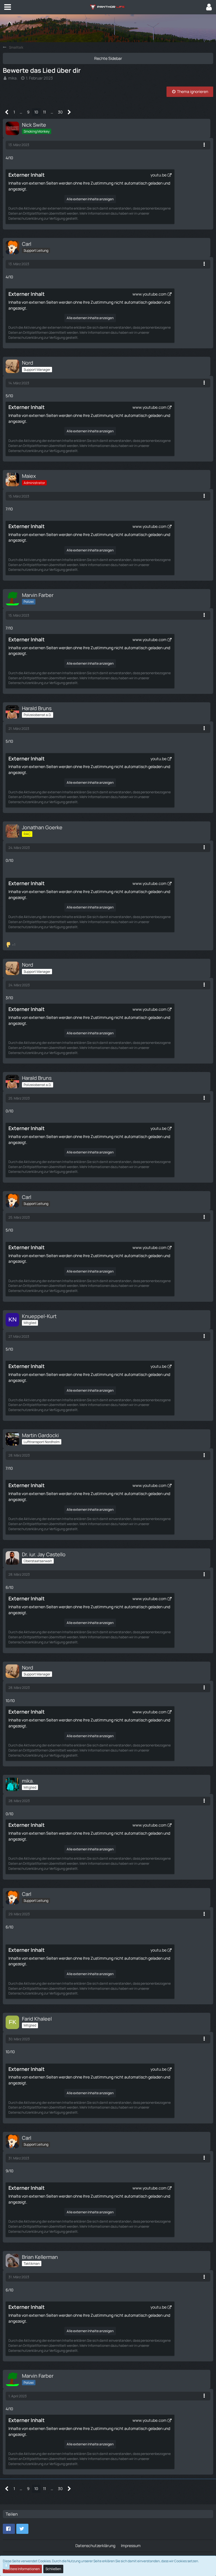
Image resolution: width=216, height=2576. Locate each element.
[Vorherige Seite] (7, 112)
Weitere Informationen (22, 2569)
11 (44, 112)
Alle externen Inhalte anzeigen (90, 199)
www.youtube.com (149, 294)
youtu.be (158, 175)
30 (60, 112)
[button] (8, 7)
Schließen (53, 2569)
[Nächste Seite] (69, 112)
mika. (13, 78)
